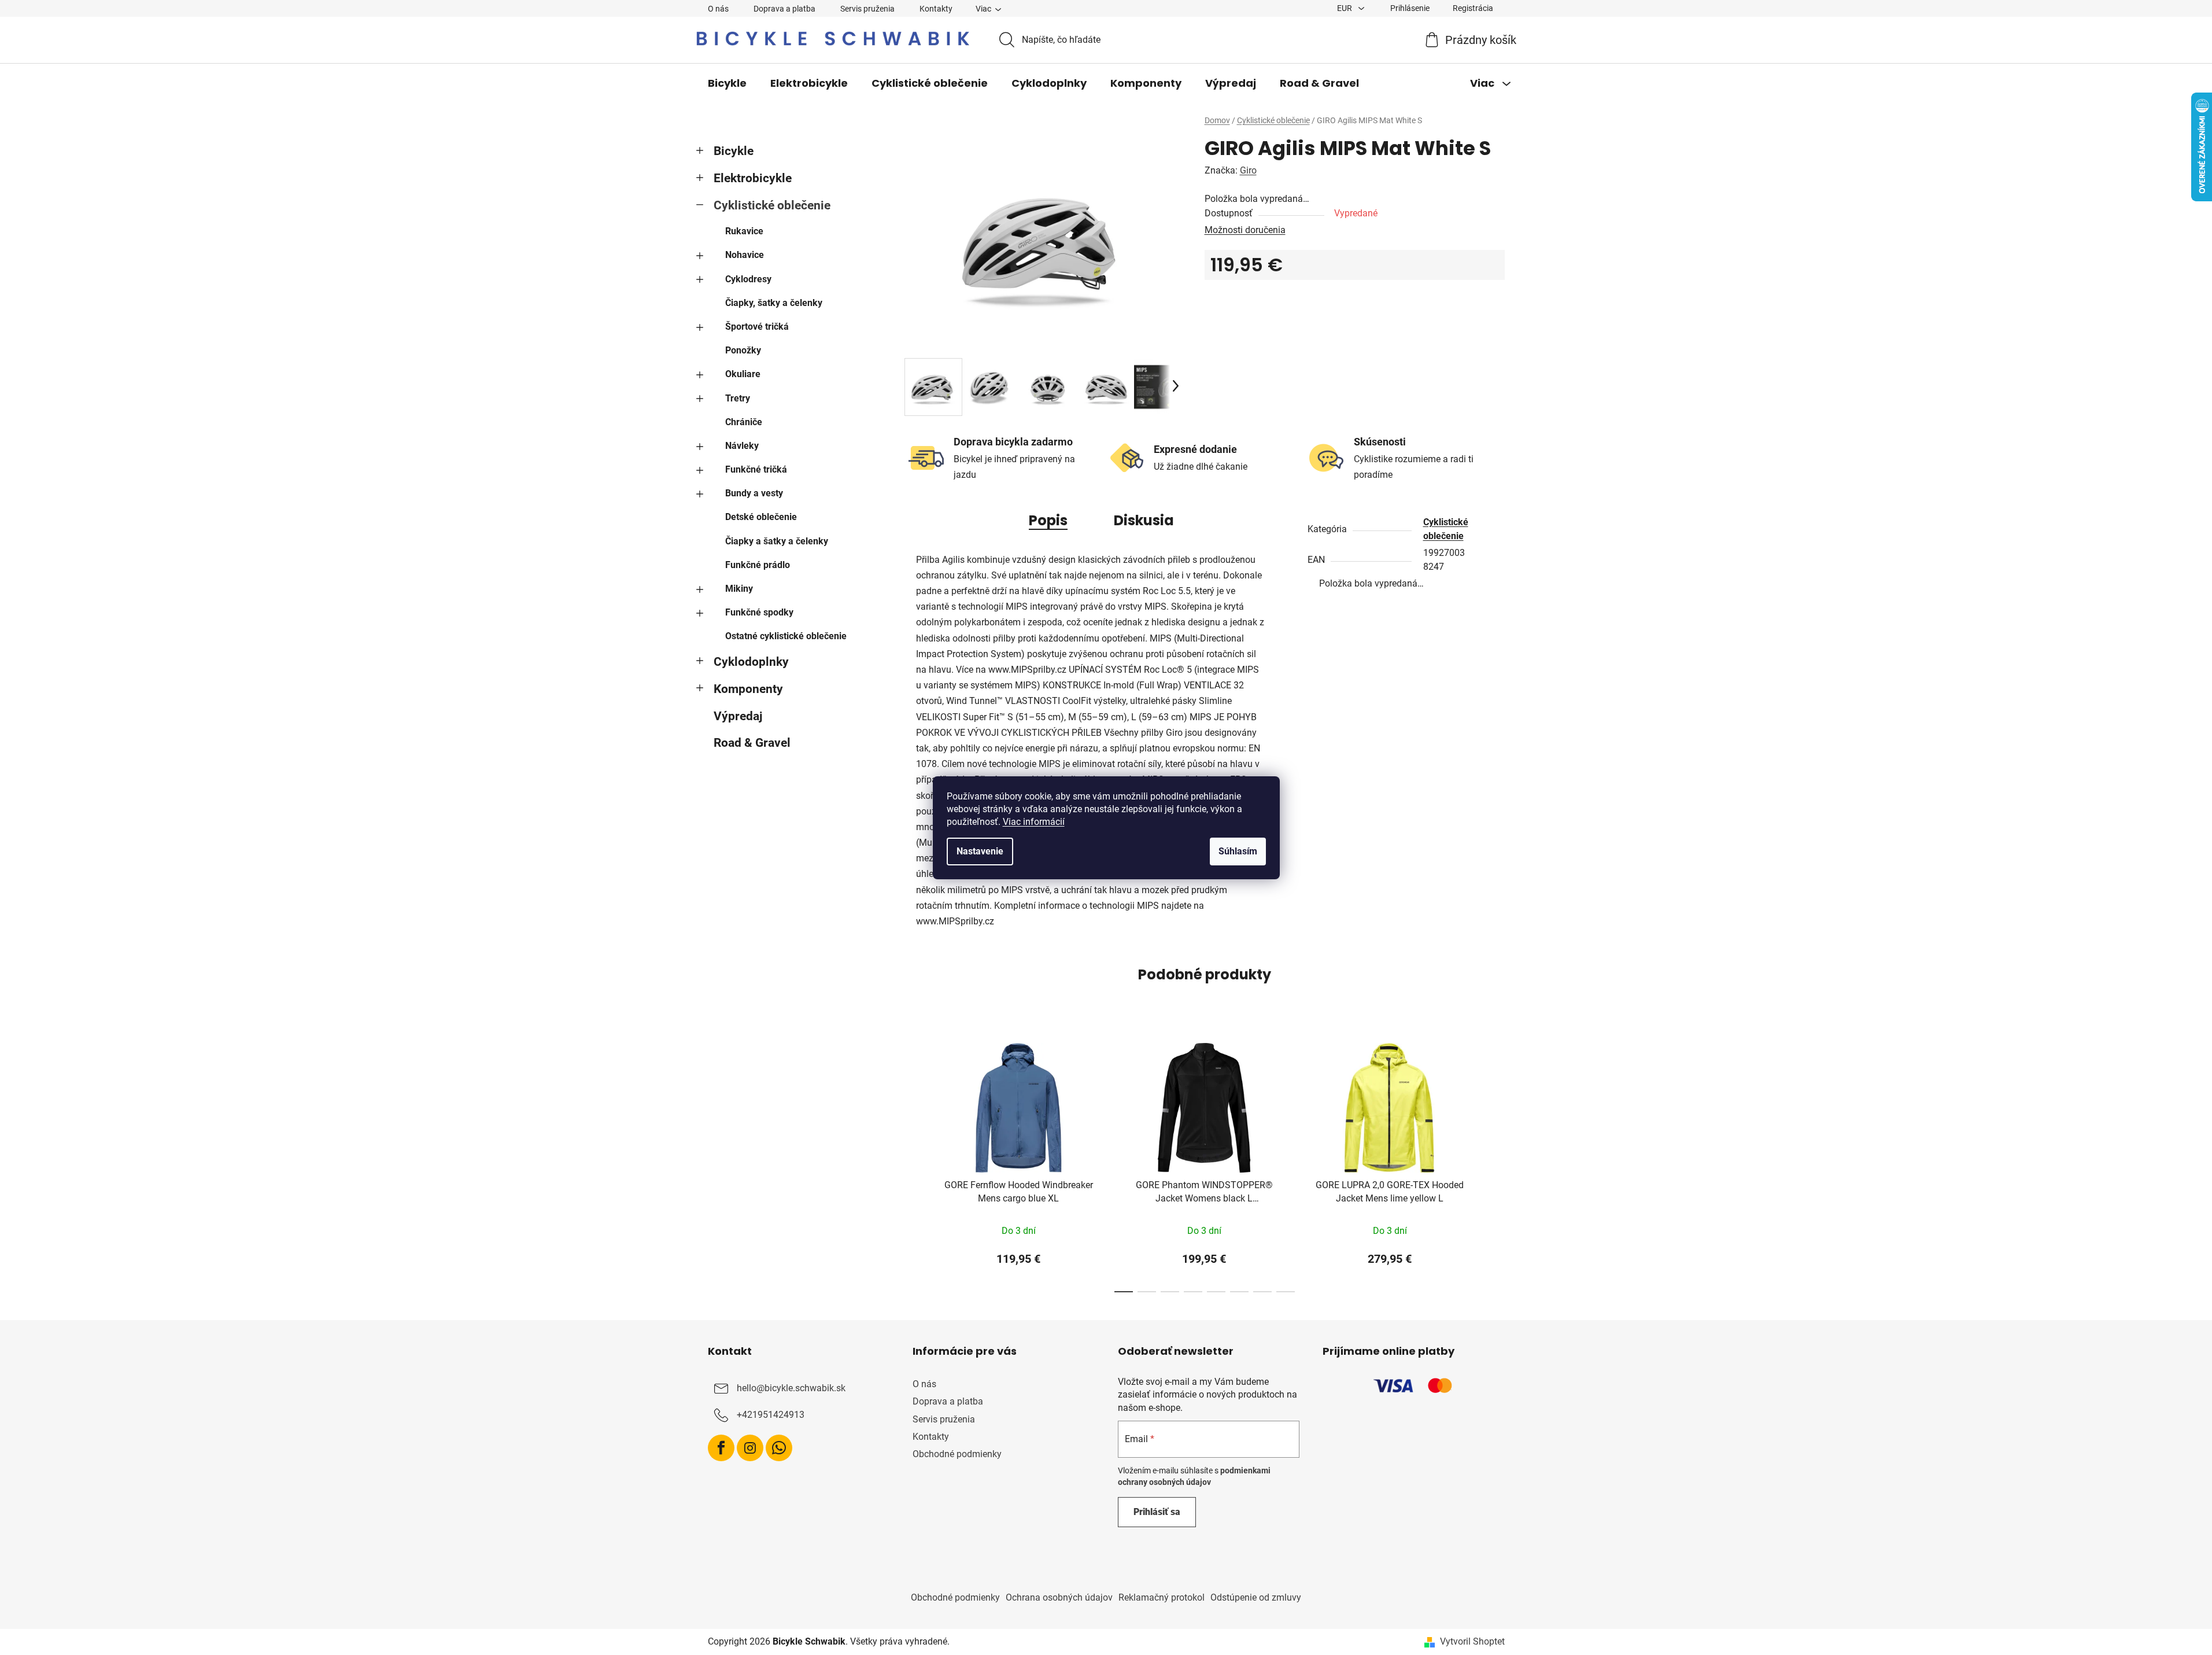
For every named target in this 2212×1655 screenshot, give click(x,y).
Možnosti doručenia (1245, 230)
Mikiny (739, 589)
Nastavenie (980, 851)
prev (914, 1164)
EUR (1345, 8)
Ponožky (743, 350)
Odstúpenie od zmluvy (1256, 1597)
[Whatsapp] (779, 1448)
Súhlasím (1238, 851)
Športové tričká (757, 327)
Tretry (738, 398)
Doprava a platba (784, 9)
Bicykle (734, 151)
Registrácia (1473, 8)
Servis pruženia (867, 9)
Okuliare (743, 374)
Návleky (742, 446)
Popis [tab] (1048, 520)
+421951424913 (771, 1415)
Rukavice (744, 231)
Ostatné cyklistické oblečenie (786, 636)
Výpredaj (738, 716)
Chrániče (744, 422)
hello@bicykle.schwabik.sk (791, 1389)
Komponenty (748, 689)
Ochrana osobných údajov (1059, 1597)
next (1495, 1164)
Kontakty (936, 9)
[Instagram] (750, 1448)
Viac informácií (1034, 822)
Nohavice (745, 255)
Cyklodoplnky (751, 662)
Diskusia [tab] (1144, 520)
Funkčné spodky (759, 612)
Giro (1248, 170)
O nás (718, 9)
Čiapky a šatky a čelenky (777, 541)
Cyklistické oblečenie (772, 205)
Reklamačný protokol (1162, 1597)
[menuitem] (727, 83)
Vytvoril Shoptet (1472, 1641)
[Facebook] (721, 1448)
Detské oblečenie (761, 517)
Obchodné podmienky (957, 1454)
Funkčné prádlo (758, 565)
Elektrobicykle (753, 178)
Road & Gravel (752, 743)
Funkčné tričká (756, 469)
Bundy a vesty (754, 493)
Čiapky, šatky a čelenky (774, 303)
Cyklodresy (748, 279)
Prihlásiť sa (1157, 1512)
